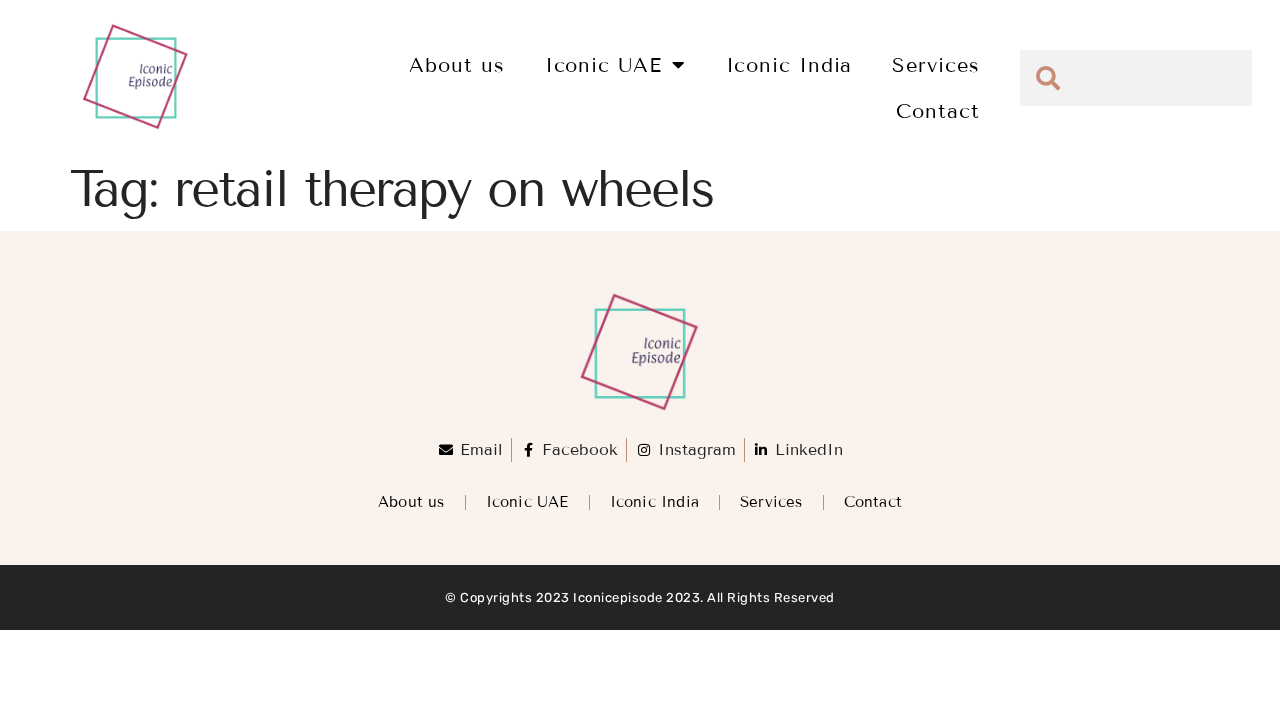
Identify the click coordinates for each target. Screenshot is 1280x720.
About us (456, 65)
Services (935, 65)
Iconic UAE (603, 65)
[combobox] (1136, 78)
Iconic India (789, 65)
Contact (937, 111)
